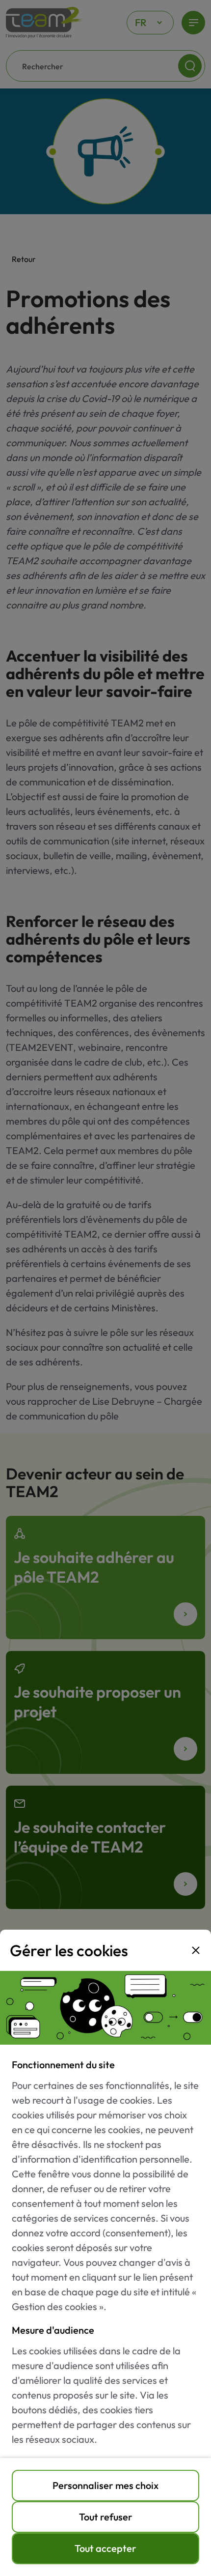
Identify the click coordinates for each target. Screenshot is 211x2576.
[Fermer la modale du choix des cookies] (196, 1950)
